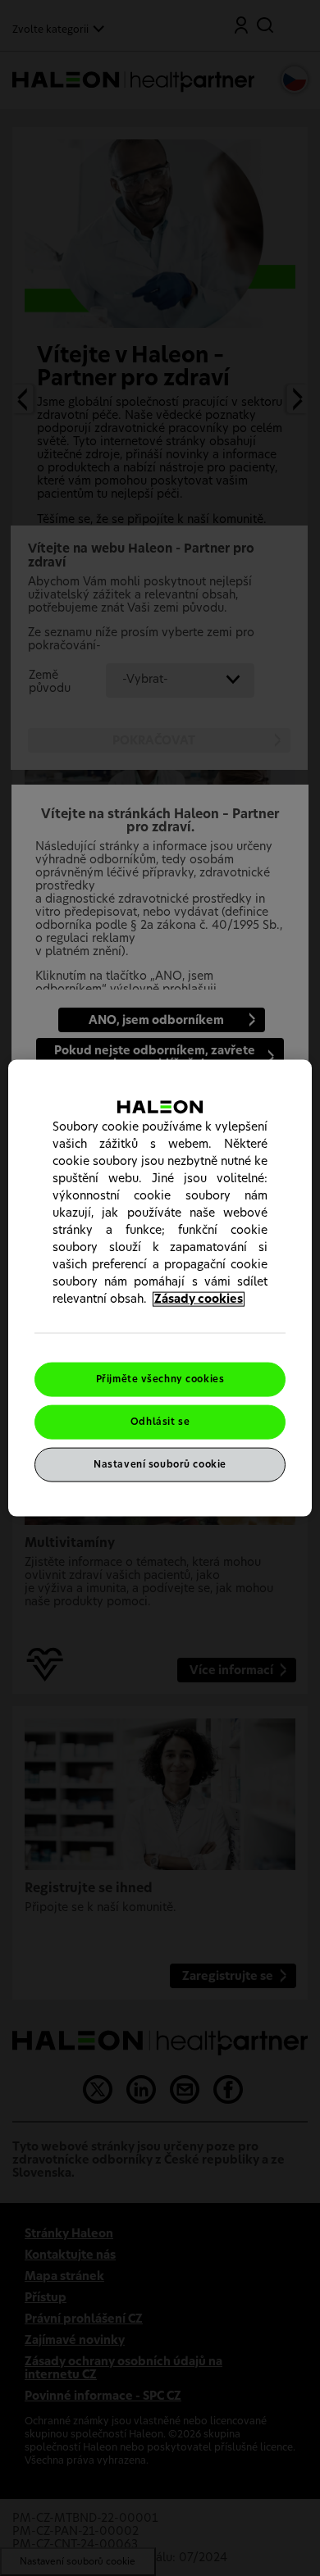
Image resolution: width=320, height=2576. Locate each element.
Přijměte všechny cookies (160, 1379)
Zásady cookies (199, 1299)
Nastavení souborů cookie (160, 1464)
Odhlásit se (160, 1422)
